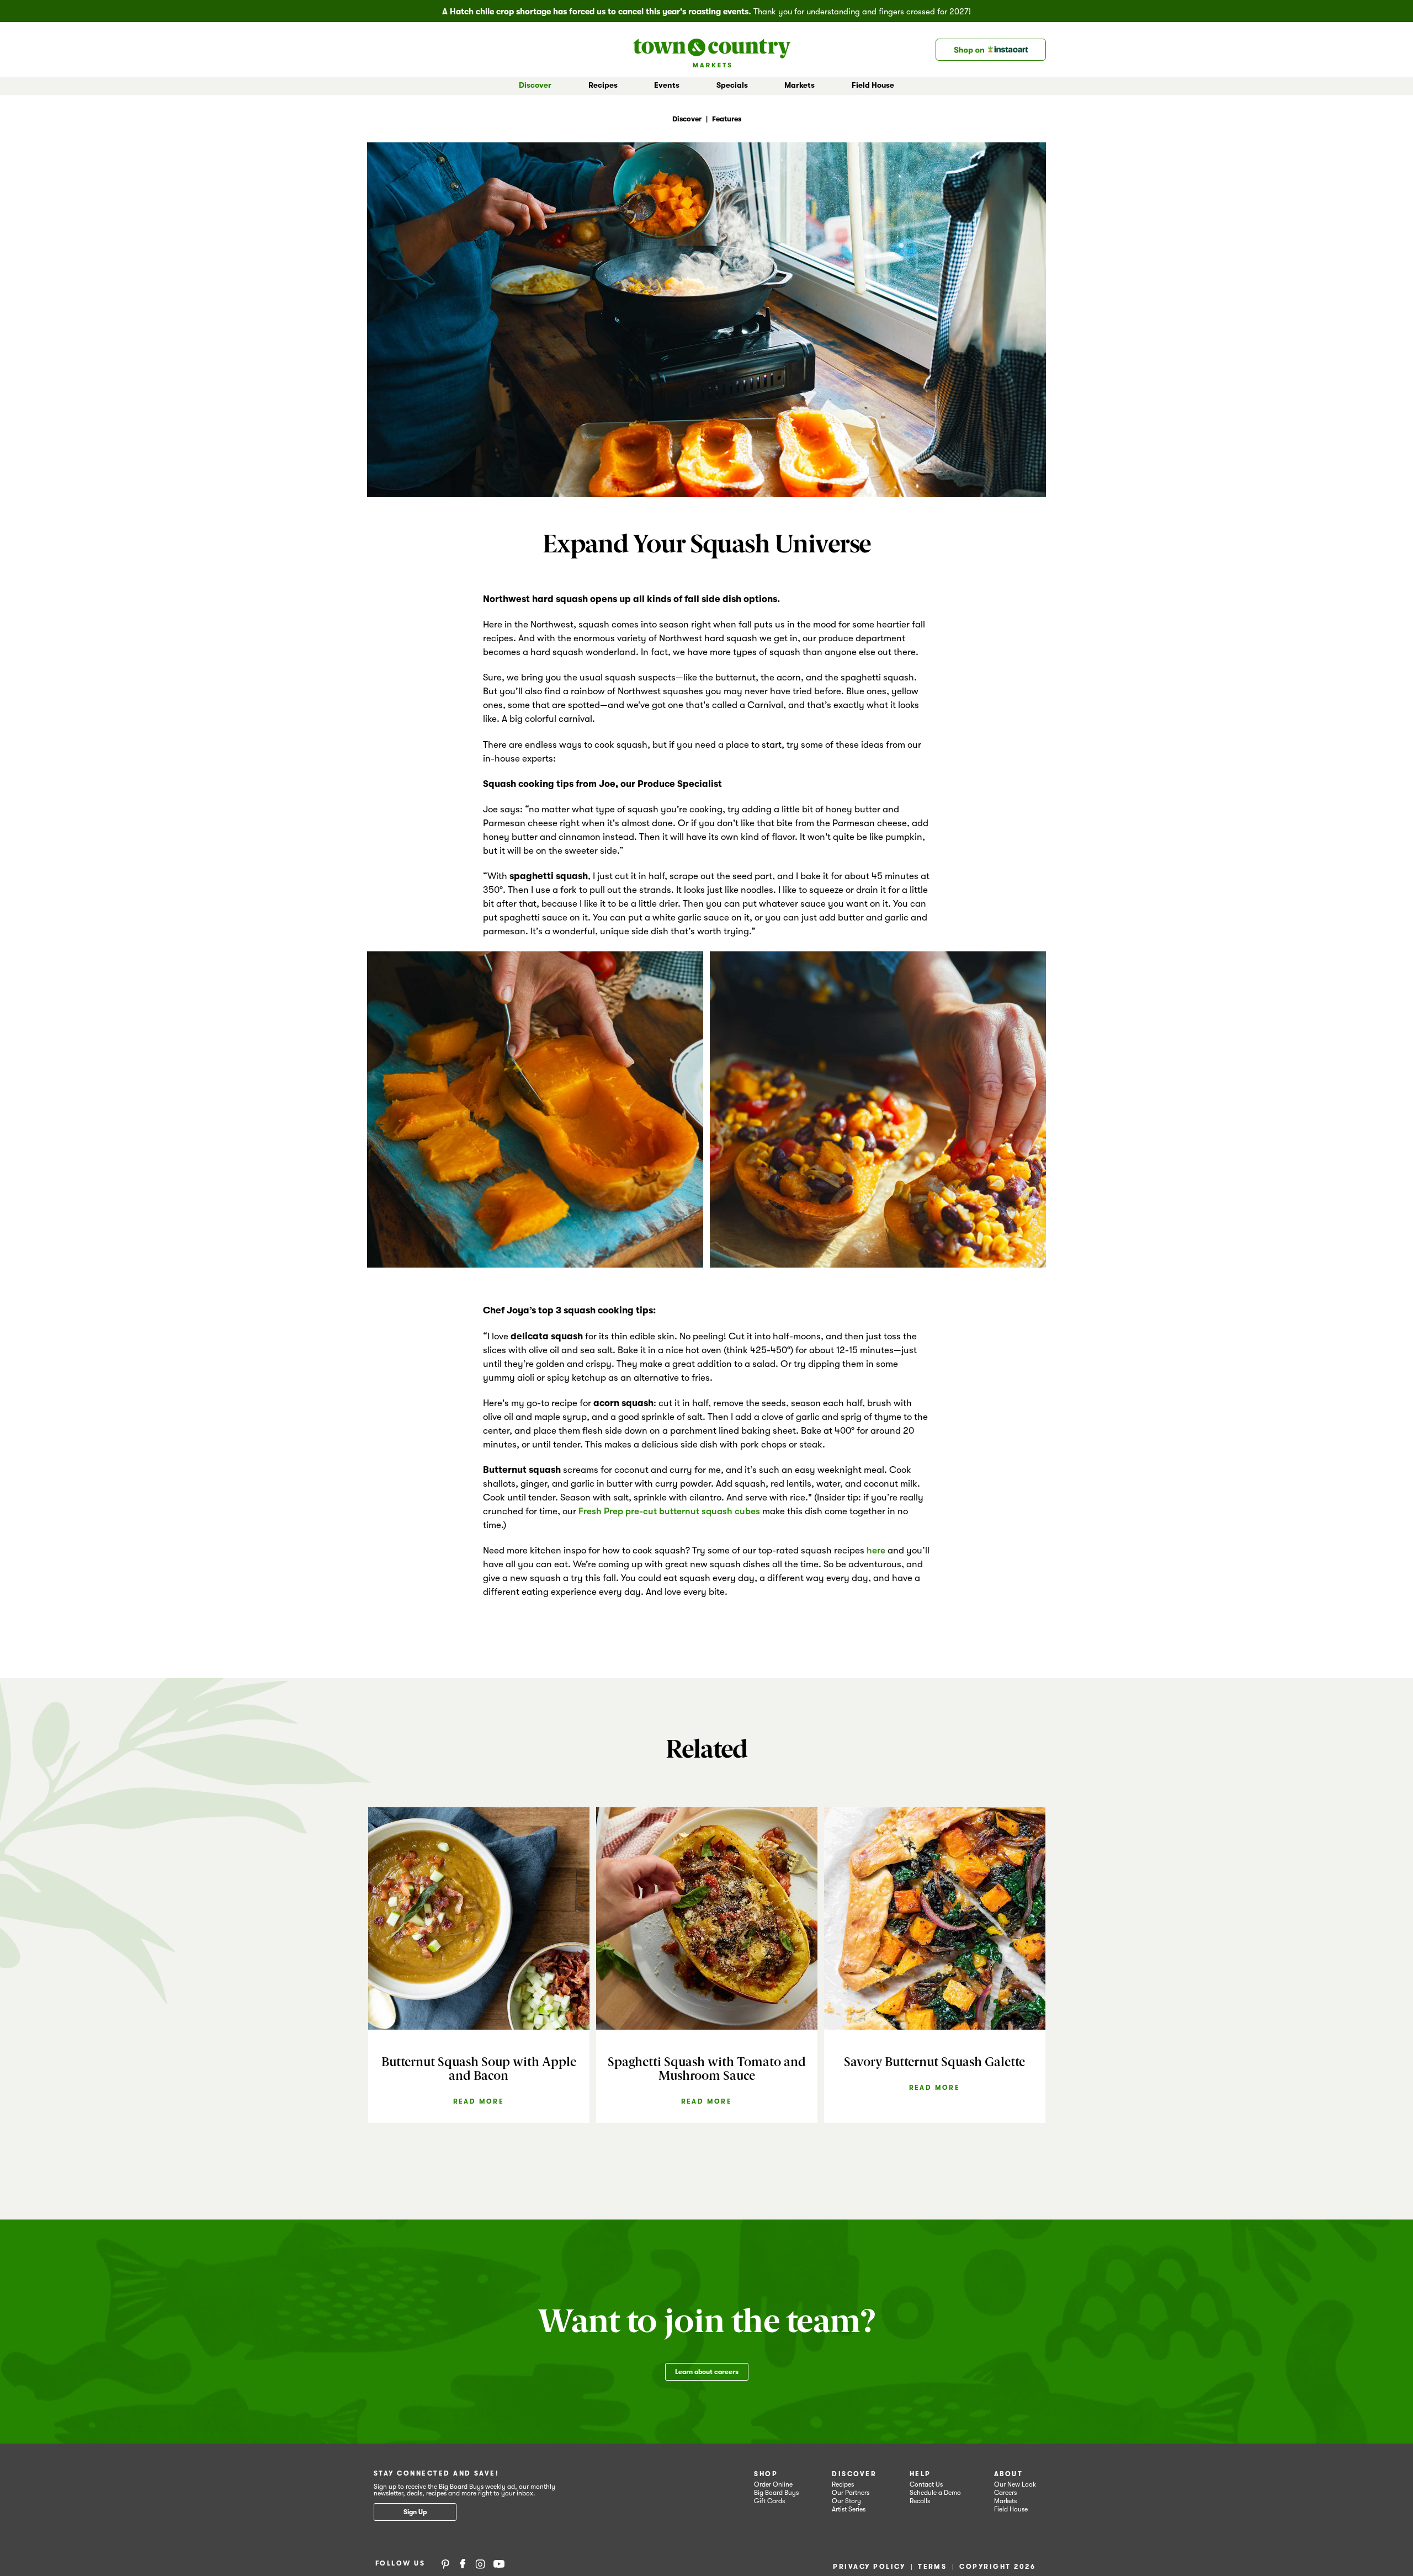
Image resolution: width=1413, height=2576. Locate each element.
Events (667, 85)
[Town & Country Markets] (712, 49)
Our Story (846, 2501)
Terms (932, 2567)
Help (920, 2474)
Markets (1005, 2501)
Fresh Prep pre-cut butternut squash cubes (669, 1511)
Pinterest (445, 2563)
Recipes (603, 85)
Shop (766, 2474)
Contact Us (926, 2484)
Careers (1005, 2493)
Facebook (463, 2563)
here (876, 1550)
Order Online (773, 2484)
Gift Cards (769, 2501)
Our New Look (1015, 2484)
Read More (479, 2101)
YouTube (499, 2563)
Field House (873, 85)
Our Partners (851, 2493)
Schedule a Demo (935, 2493)
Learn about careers (707, 2372)
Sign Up (415, 2512)
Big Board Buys (776, 2493)
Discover (854, 2474)
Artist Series (849, 2509)
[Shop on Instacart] (991, 50)
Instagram (480, 2563)
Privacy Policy (869, 2567)
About (1008, 2474)
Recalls (920, 2501)
